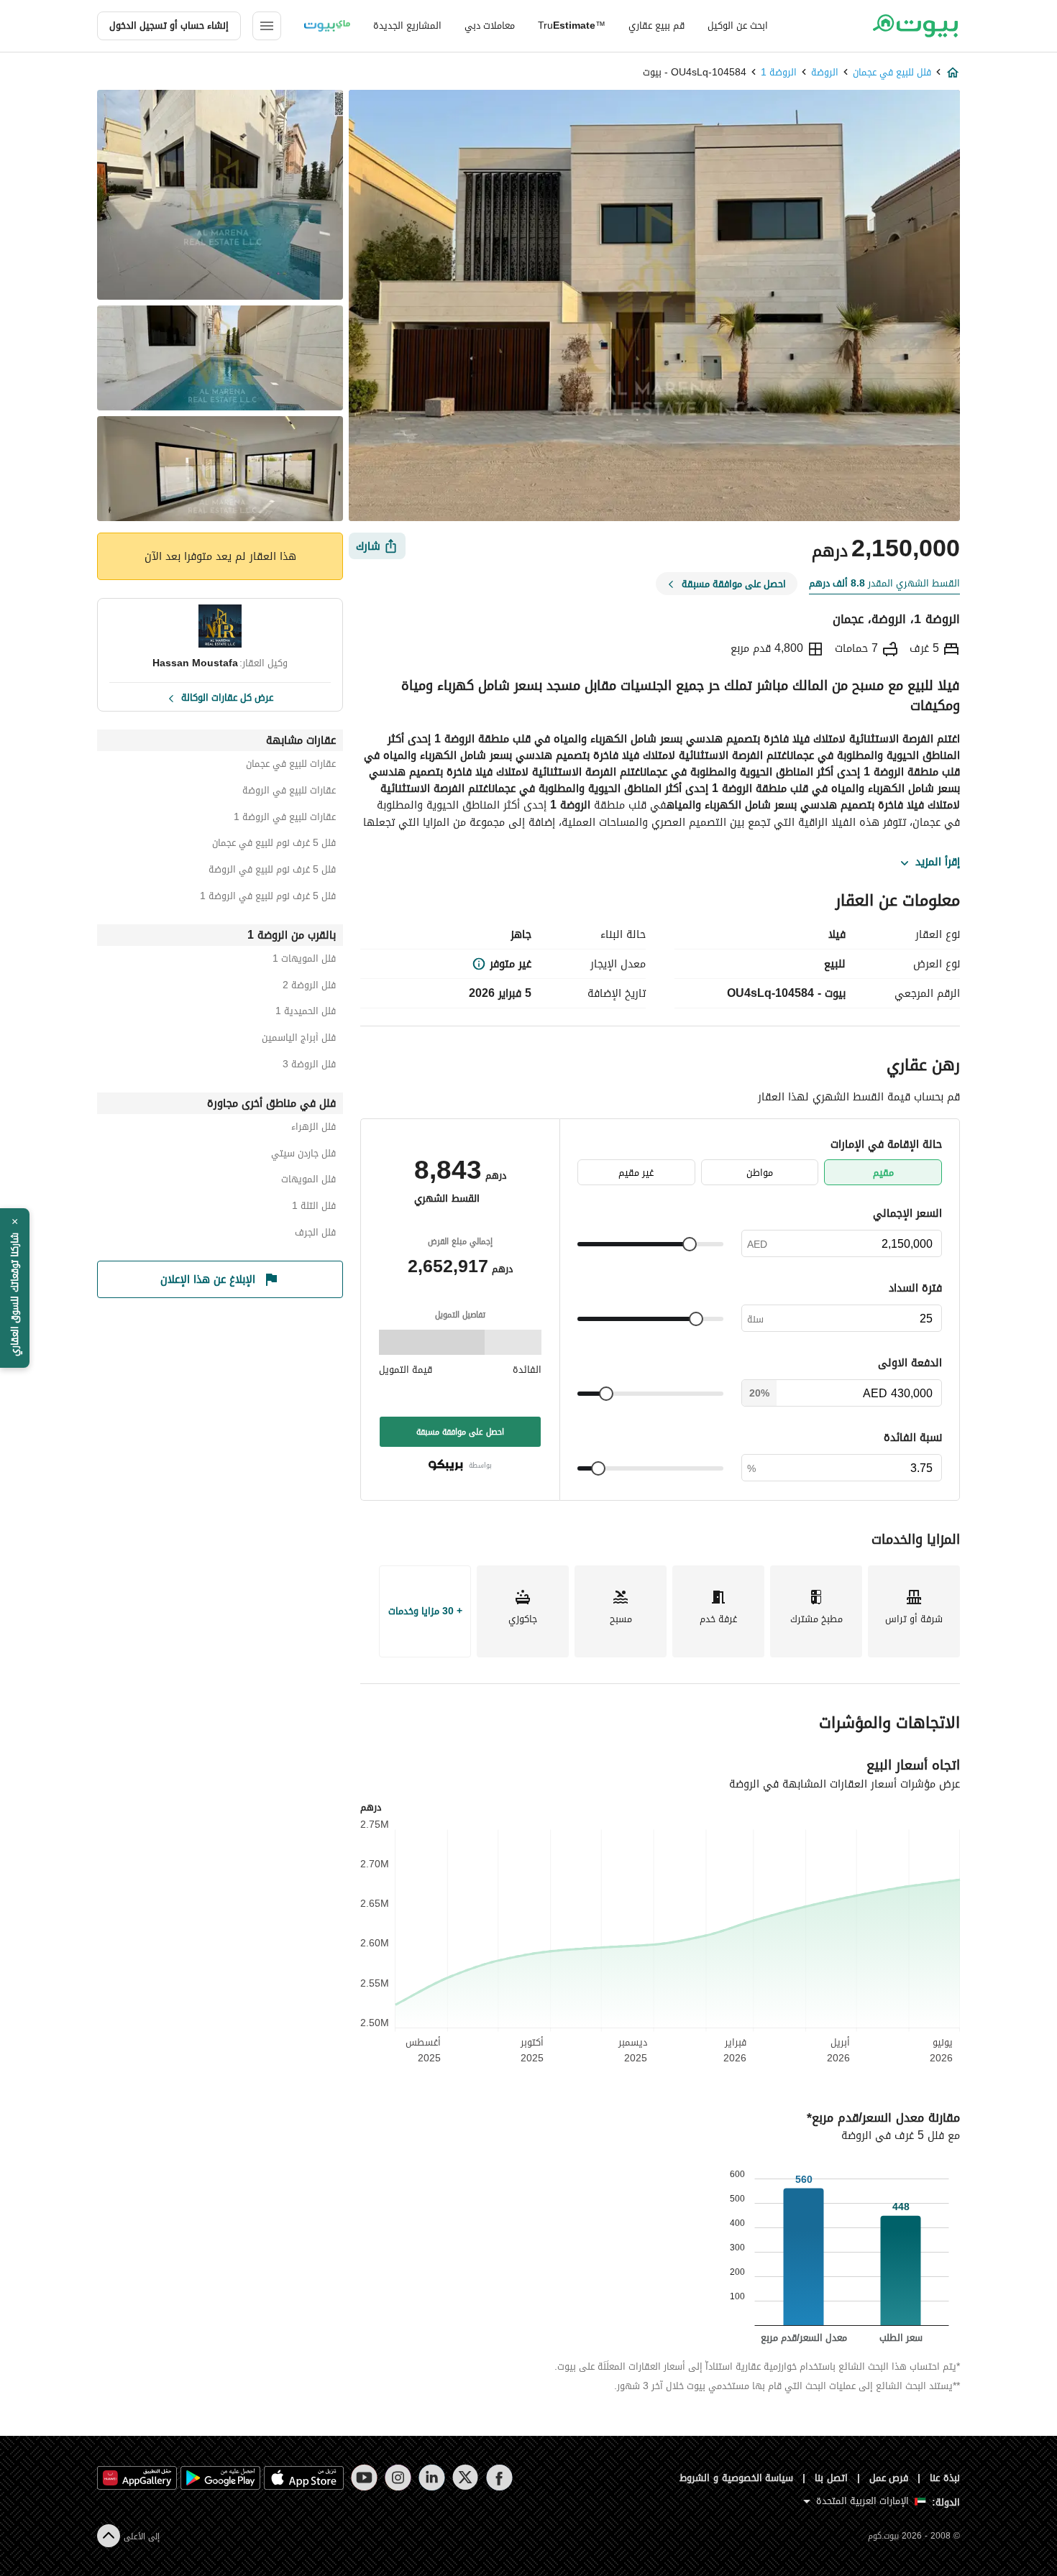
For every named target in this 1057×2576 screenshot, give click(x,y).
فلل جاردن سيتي (303, 1155)
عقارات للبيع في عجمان (291, 766)
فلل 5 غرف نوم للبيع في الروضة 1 (268, 898)
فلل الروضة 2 (309, 987)
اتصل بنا (831, 2478)
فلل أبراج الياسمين (299, 1040)
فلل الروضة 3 (309, 1066)
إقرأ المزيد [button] (938, 862)
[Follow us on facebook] (499, 2478)
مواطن (760, 1173)
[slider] (690, 1244)
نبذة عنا (945, 2478)
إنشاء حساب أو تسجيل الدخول (169, 26)
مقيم (883, 1173)
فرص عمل (889, 2478)
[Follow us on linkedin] (432, 2478)
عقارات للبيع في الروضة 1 (285, 819)
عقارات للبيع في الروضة (289, 792)
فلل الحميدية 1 (306, 1013)
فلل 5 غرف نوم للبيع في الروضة (272, 871)
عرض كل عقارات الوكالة (227, 696)
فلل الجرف (315, 1234)
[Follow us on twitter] (466, 2478)
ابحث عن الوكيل (738, 26)
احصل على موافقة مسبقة (460, 1432)
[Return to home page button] (915, 26)
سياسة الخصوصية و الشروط (737, 2478)
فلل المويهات (308, 1181)
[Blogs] (327, 26)
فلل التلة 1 (314, 1208)
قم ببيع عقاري (656, 26)
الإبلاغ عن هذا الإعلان (208, 1279)
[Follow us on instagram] (398, 2478)
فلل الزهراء (314, 1129)
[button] (15, 1288)
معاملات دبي (490, 26)
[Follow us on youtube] (364, 2478)
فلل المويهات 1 (304, 961)
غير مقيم (636, 1173)
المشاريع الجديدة (407, 26)
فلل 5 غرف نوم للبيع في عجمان (274, 845)
